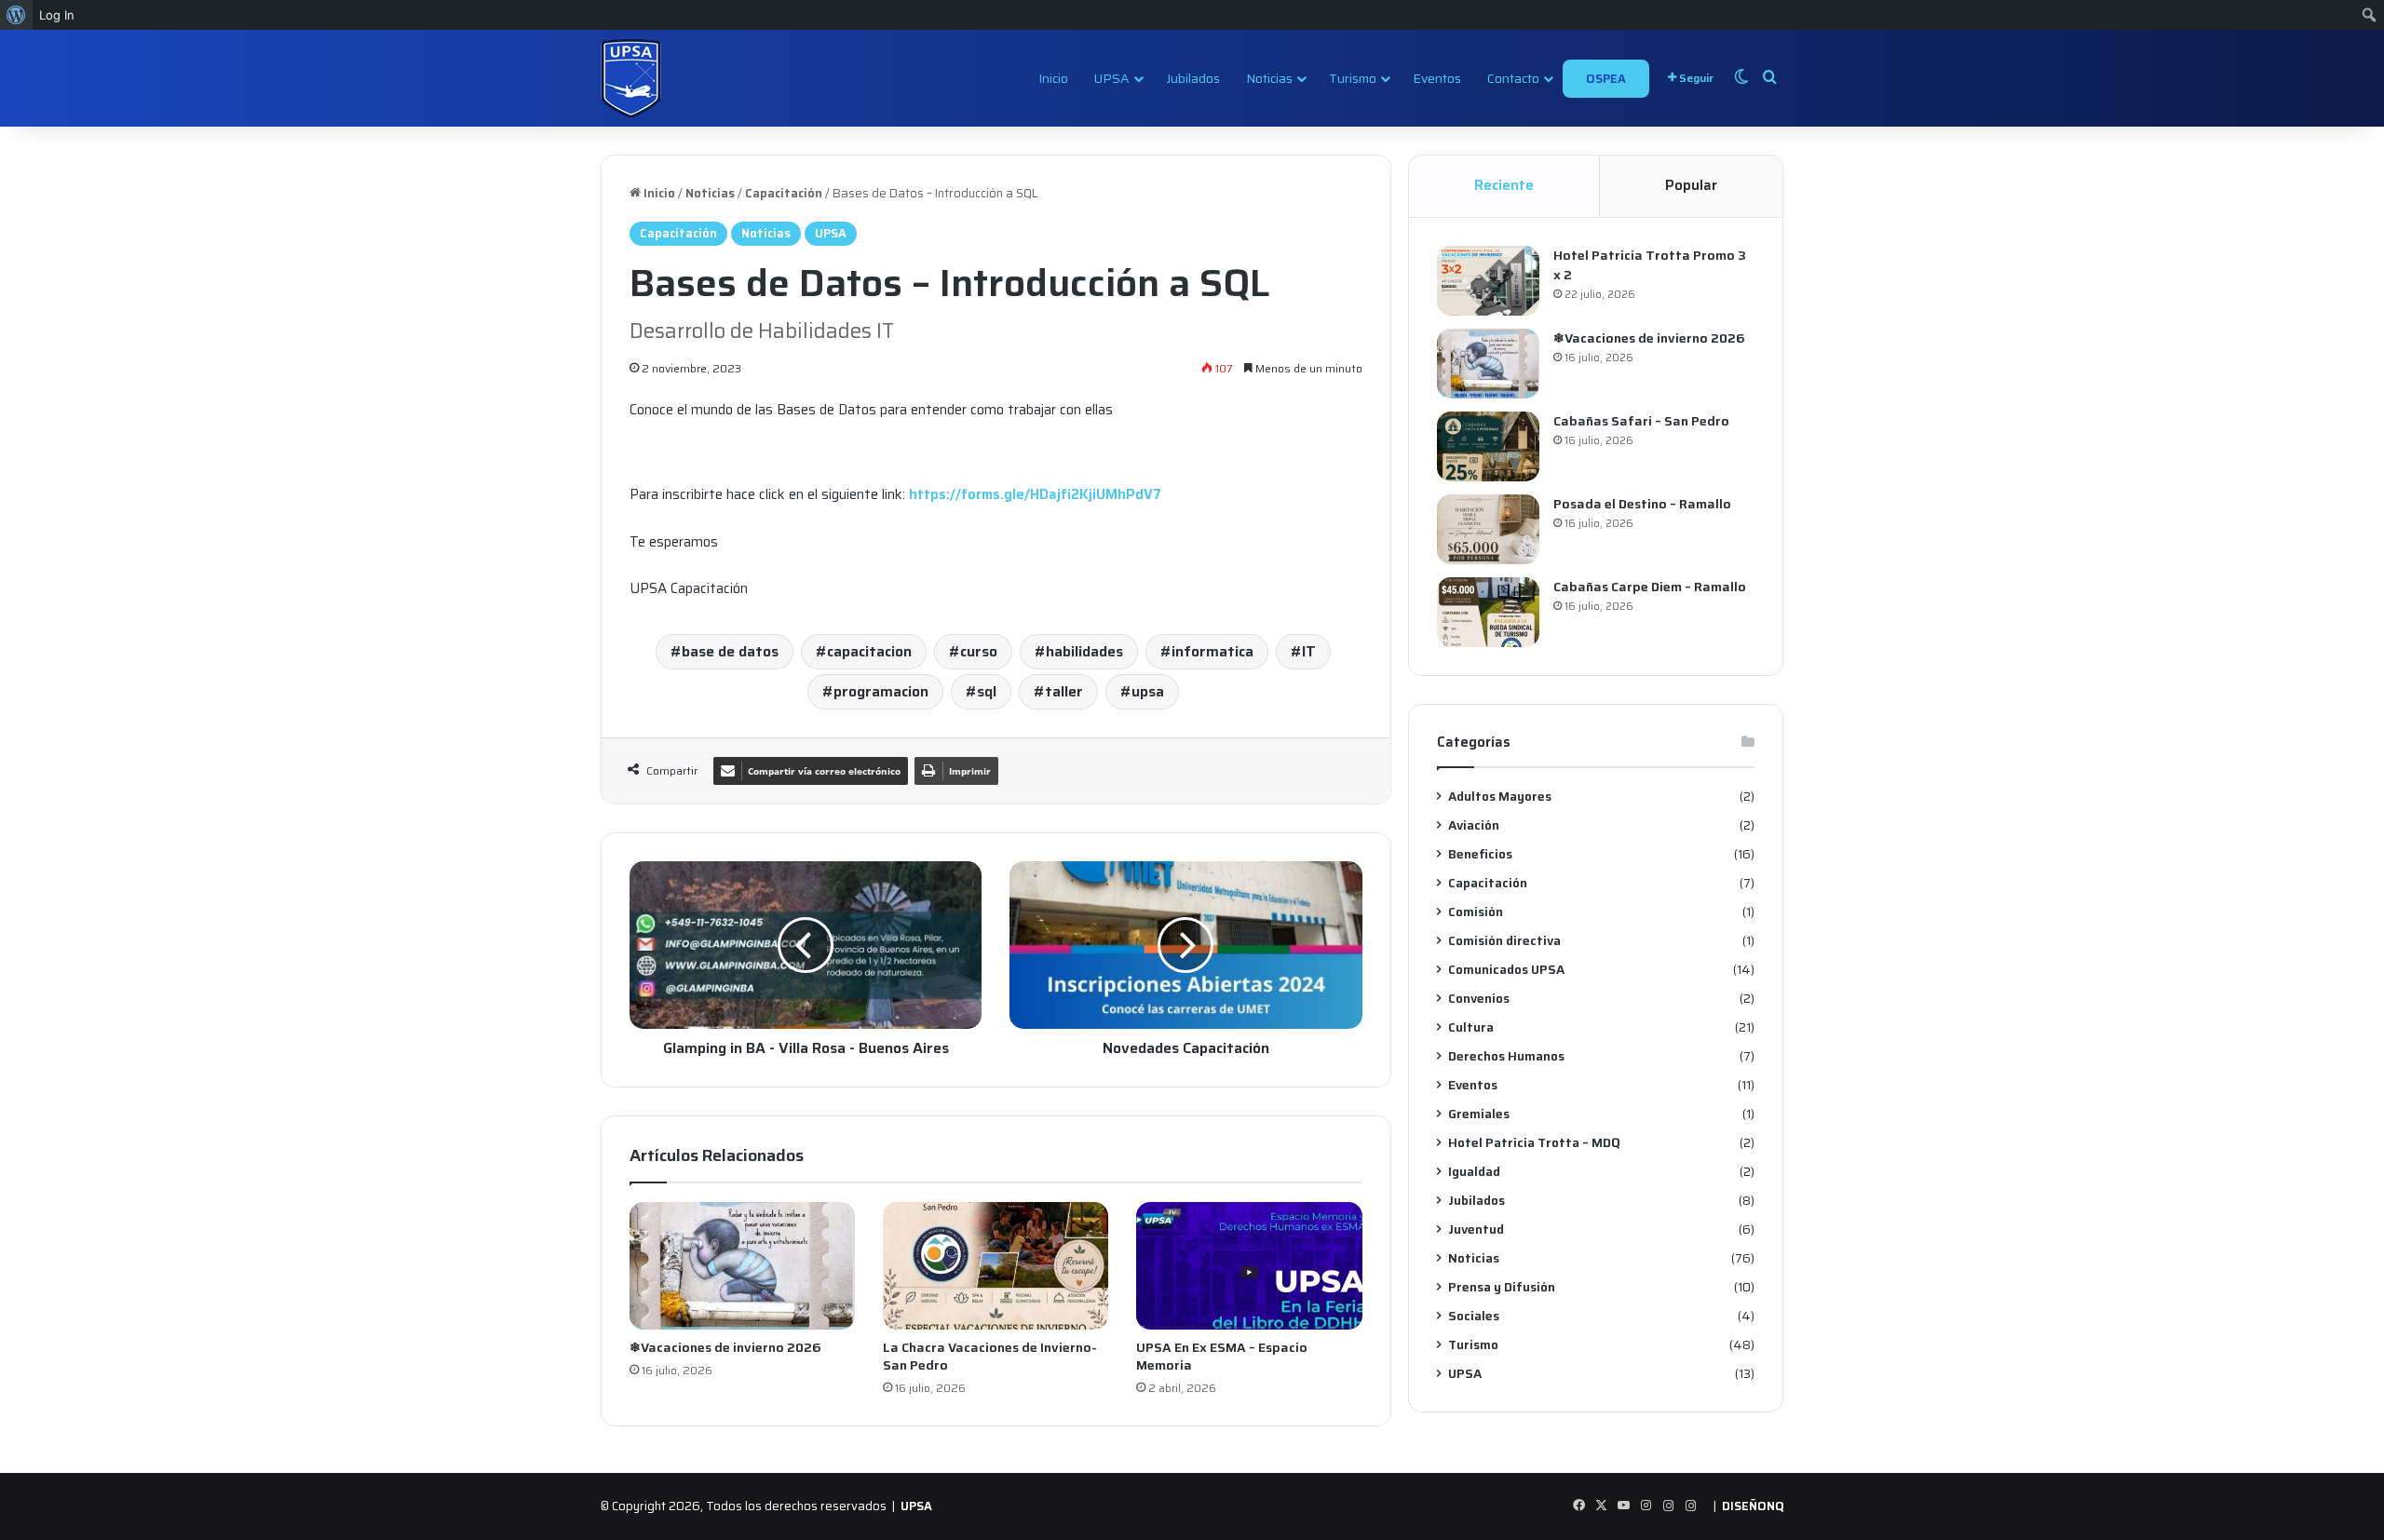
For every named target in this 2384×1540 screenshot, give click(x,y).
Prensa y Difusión (1502, 1287)
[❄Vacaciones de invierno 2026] (742, 1266)
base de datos (730, 651)
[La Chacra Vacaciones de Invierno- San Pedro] (996, 1266)
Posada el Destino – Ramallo (1642, 504)
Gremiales (1479, 1114)
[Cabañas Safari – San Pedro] (1488, 446)
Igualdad (1474, 1172)
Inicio (1053, 78)
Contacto (1513, 78)
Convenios (1479, 999)
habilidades (1084, 651)
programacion (881, 691)
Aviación (1474, 825)
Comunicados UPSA (1506, 970)
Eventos (1437, 78)
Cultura (1471, 1027)
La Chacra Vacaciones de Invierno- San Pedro (990, 1356)
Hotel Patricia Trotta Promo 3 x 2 (1650, 265)
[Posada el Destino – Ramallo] (1488, 529)
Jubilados (1193, 78)
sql (987, 691)
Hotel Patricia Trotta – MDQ (1534, 1143)
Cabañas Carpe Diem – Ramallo (1650, 587)
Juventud (1476, 1229)
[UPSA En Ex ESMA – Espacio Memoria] (1249, 1266)
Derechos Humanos (1506, 1056)
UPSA (1112, 78)
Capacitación (784, 193)
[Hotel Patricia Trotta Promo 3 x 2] (1488, 281)
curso (979, 651)
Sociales (1474, 1316)
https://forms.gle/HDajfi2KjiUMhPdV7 (1035, 494)
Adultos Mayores (1500, 797)
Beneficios (1480, 854)
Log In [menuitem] (57, 15)
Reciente (1504, 185)
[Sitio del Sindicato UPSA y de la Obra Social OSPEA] (631, 78)
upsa (1148, 691)
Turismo (1353, 78)
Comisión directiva (1504, 941)
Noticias (1269, 78)
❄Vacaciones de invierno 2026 (725, 1347)
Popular (1691, 185)
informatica (1212, 651)
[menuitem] (16, 15)
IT (1309, 651)
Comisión (1476, 912)
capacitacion (869, 651)
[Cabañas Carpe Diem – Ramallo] (1488, 612)
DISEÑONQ (1753, 1506)
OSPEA (1606, 79)
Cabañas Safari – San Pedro (1641, 421)
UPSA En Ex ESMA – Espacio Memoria (1222, 1356)
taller (1064, 691)
